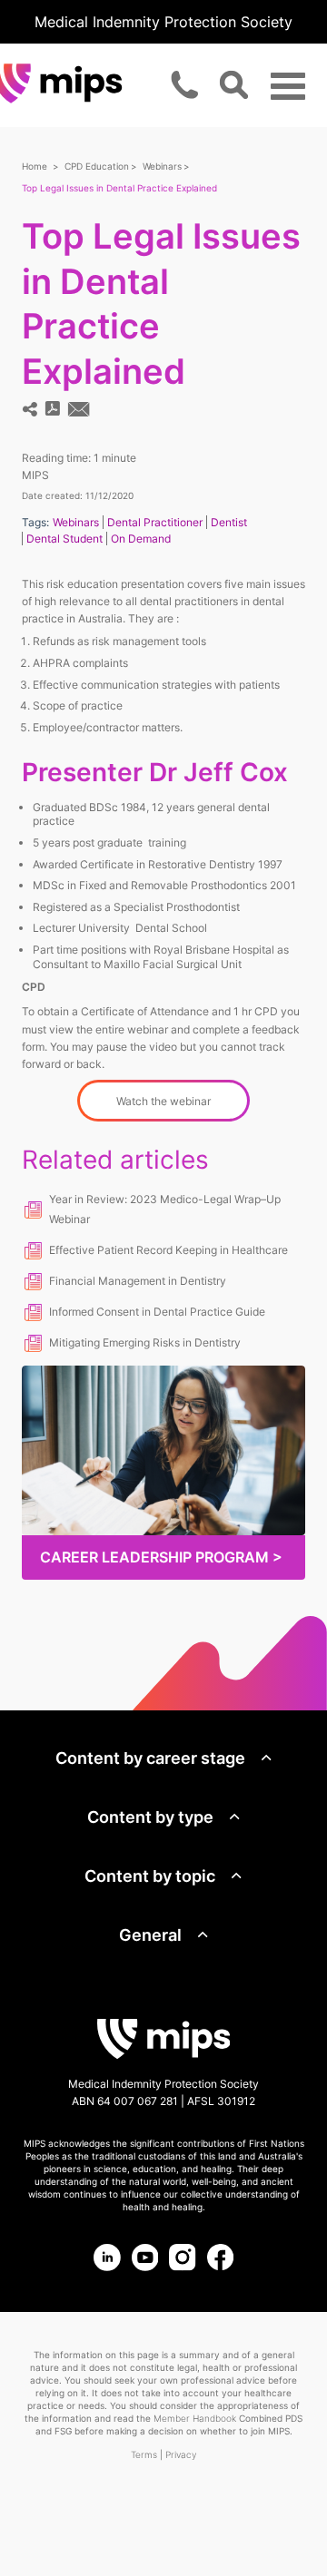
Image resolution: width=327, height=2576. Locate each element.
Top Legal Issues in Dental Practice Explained (119, 188)
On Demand (141, 539)
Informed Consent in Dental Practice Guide (157, 1312)
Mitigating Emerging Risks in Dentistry (145, 1342)
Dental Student (64, 539)
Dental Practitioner (155, 522)
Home (35, 166)
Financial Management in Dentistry (138, 1281)
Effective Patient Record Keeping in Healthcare (168, 1250)
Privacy (181, 2454)
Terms (144, 2454)
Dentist (229, 522)
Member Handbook (195, 2418)
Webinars (162, 166)
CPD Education (97, 166)
